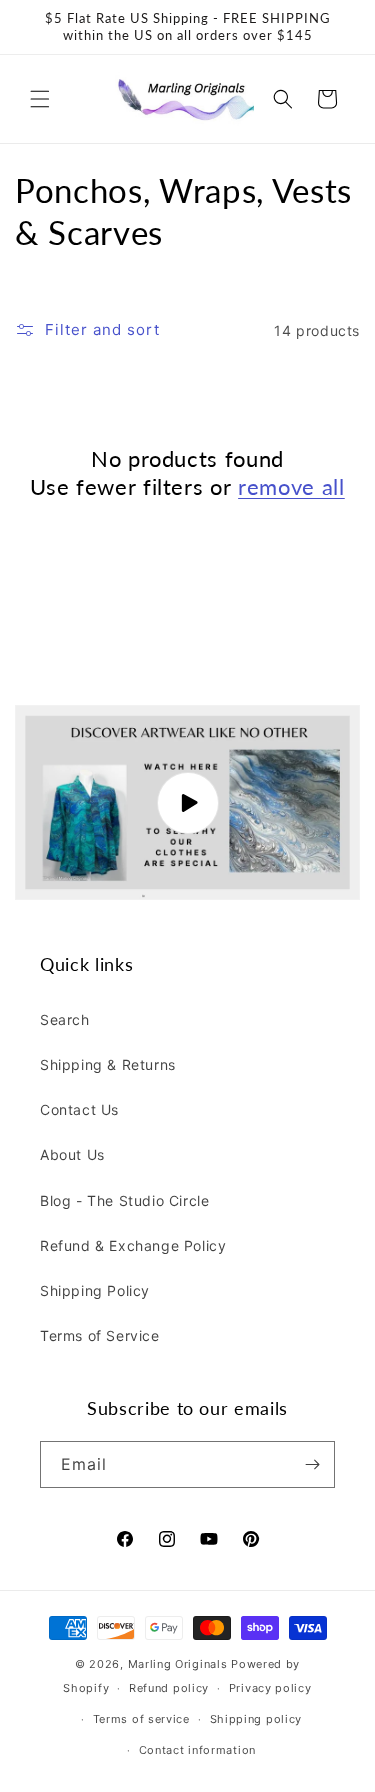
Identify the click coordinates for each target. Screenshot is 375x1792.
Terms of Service (100, 1335)
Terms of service (141, 1719)
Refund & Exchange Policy (133, 1245)
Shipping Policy (95, 1290)
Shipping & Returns (108, 1064)
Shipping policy (256, 1719)
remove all (291, 486)
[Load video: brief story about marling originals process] (187, 802)
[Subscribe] (312, 1464)
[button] (40, 99)
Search (65, 1019)
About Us (72, 1154)
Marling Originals (178, 1664)
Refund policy (169, 1688)
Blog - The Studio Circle (124, 1200)
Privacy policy (270, 1688)
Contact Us (79, 1109)
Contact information (197, 1750)
